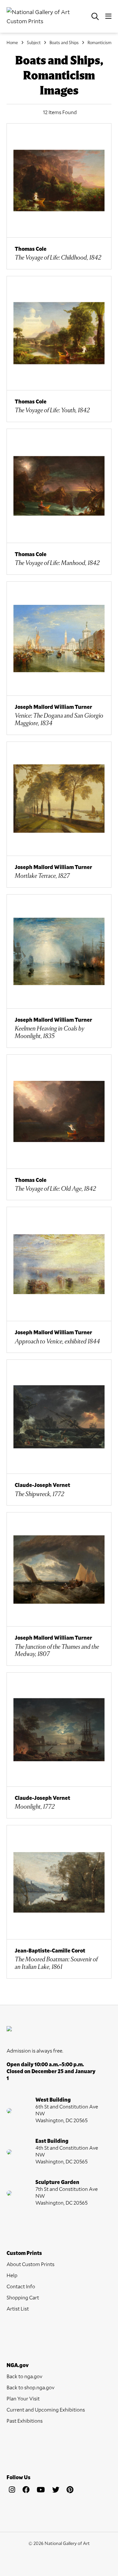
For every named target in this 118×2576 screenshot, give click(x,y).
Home (12, 43)
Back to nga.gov (24, 2376)
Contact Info (21, 2286)
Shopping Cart (23, 2297)
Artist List (18, 2308)
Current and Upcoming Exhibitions (46, 2409)
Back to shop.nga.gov (30, 2387)
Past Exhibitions (25, 2421)
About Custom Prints (30, 2264)
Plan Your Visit (23, 2398)
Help (12, 2275)
